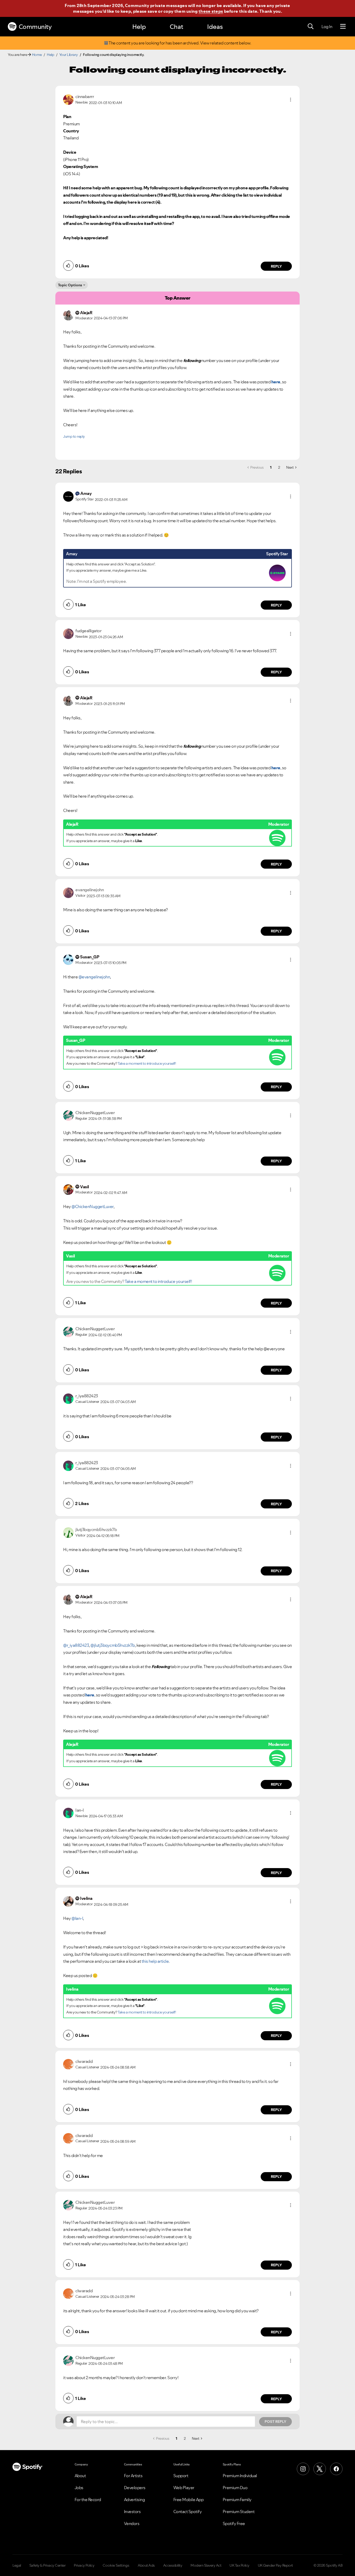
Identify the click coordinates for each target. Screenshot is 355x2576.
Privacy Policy (84, 2565)
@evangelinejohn (94, 977)
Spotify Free (234, 2523)
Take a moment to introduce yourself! (147, 1063)
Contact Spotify (188, 2512)
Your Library (69, 55)
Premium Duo (235, 2488)
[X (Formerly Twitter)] (320, 2469)
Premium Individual (240, 2476)
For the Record (88, 2500)
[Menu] (343, 27)
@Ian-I (77, 1918)
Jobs (79, 2488)
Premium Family (237, 2500)
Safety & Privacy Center (48, 2565)
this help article (155, 1961)
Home (37, 55)
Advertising (134, 2500)
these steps (211, 11)
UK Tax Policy (239, 2565)
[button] (291, 100)
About (80, 2476)
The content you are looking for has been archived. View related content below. (180, 43)
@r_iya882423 (76, 1645)
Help (139, 27)
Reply (276, 266)
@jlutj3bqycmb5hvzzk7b (113, 1645)
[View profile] (68, 99)
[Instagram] (303, 2469)
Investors (132, 2512)
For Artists (133, 2476)
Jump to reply (74, 436)
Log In (327, 27)
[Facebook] (336, 2469)
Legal (17, 2565)
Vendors (132, 2523)
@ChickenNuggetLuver (93, 1206)
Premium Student (239, 2512)
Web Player (184, 2488)
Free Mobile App (189, 2500)
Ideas (215, 27)
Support (181, 2476)
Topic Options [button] (70, 285)
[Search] (311, 27)
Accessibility (173, 2565)
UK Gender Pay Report (275, 2565)
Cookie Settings (116, 2565)
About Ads (146, 2565)
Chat (176, 27)
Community (35, 27)
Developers (135, 2488)
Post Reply (275, 2422)
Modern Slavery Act (206, 2565)
